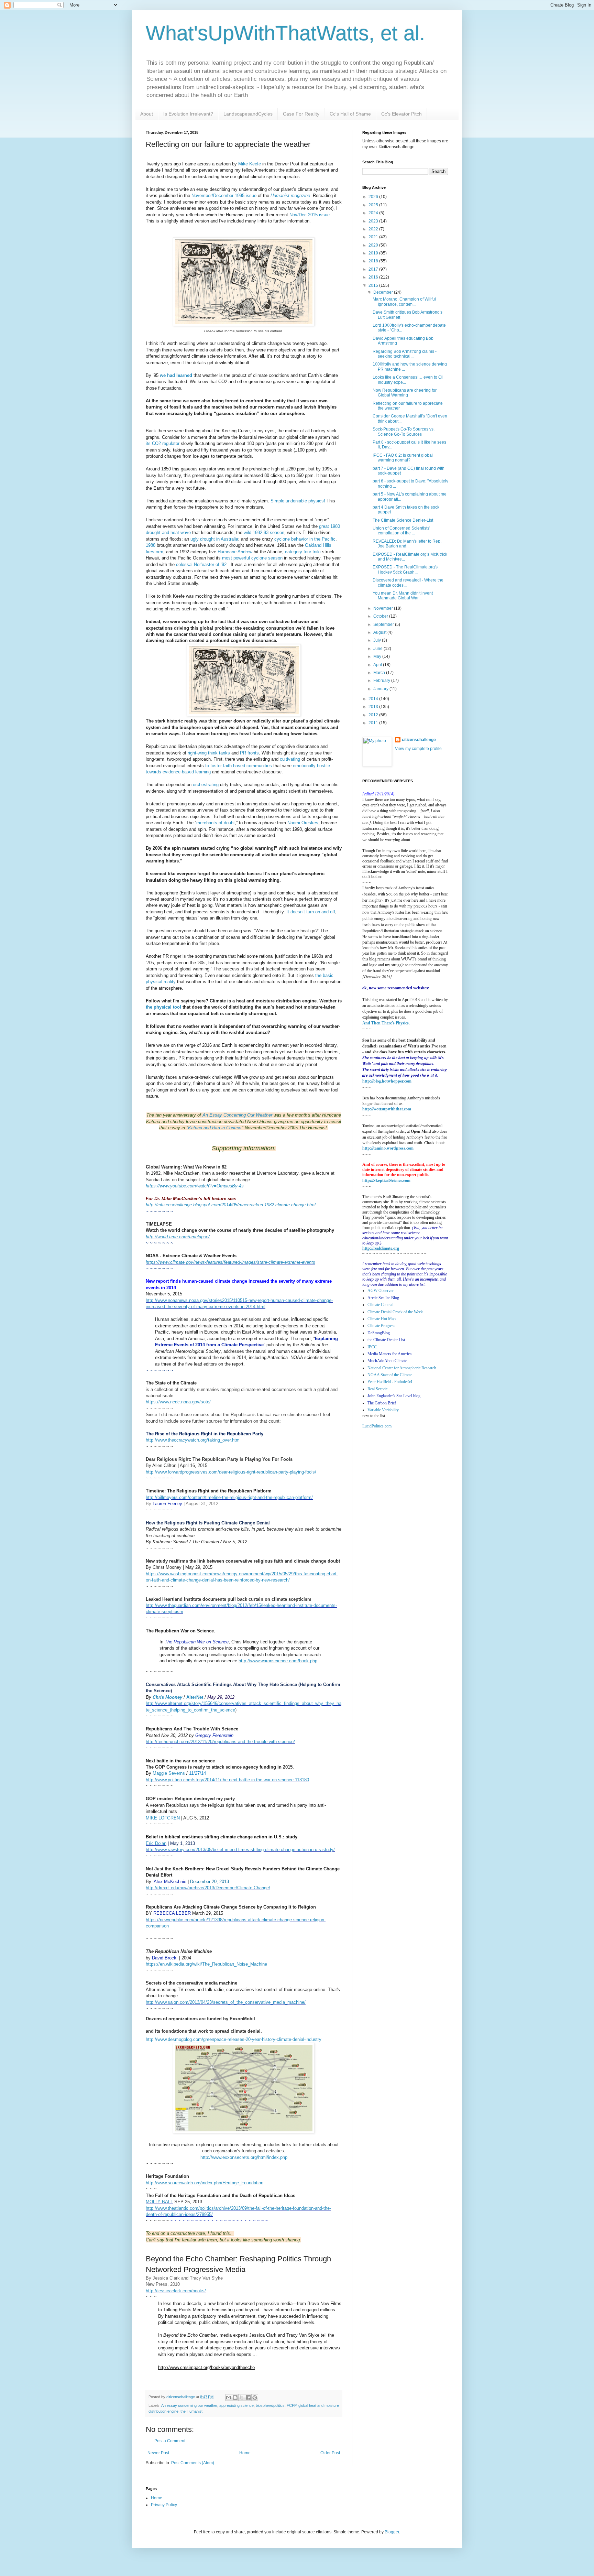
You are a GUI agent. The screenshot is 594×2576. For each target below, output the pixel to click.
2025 (374, 205)
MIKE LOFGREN (163, 1818)
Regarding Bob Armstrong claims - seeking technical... (405, 354)
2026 (374, 197)
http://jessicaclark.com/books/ (176, 2291)
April (378, 665)
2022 (374, 229)
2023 (374, 221)
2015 (374, 285)
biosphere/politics (270, 2405)
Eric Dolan (156, 1843)
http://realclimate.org (381, 1248)
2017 (374, 269)
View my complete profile (418, 749)
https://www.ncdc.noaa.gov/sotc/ (178, 1402)
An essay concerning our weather (189, 2405)
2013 (374, 707)
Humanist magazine (290, 195)
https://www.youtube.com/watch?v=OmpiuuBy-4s (195, 1186)
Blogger (392, 2532)
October (381, 616)
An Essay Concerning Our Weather (237, 1115)
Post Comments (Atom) (193, 2463)
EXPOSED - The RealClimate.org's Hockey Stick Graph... (405, 569)
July (378, 640)
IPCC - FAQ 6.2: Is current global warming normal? (403, 458)
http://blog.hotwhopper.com (387, 1081)
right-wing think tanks (209, 753)
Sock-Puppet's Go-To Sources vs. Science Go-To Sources (404, 432)
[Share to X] (242, 2398)
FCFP (291, 2405)
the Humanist (191, 2411)
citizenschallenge (419, 740)
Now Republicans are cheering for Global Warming (405, 393)
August (380, 632)
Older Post (330, 2453)
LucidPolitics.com (377, 1426)
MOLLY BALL (159, 2202)
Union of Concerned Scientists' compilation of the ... (401, 531)
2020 (374, 245)
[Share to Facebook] (248, 2398)
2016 (374, 277)
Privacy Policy (164, 2505)
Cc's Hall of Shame (350, 114)
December (384, 292)
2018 (374, 261)
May (378, 656)
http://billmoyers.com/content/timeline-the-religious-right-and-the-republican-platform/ (229, 1497)
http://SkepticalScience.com (386, 1180)
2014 (374, 699)
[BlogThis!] (235, 2398)
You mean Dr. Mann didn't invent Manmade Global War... (403, 596)
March (380, 673)
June (378, 649)
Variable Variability (383, 1410)
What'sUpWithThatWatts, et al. (285, 33)
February (382, 681)
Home (245, 2453)
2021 (374, 237)
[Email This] (229, 2398)
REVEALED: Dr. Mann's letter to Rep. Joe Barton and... (407, 544)
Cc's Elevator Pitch (401, 114)
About (147, 114)
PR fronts (249, 753)
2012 (374, 715)
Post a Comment (170, 2441)
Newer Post (158, 2453)
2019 (374, 253)
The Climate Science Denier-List (403, 520)
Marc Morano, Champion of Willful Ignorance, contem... (404, 302)
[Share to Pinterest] (255, 2398)
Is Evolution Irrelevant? (188, 114)
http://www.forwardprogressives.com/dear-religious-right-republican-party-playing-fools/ (231, 1472)
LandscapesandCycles (248, 114)
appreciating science (236, 2405)
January (381, 689)
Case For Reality (301, 114)
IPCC (372, 1347)
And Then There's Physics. (386, 1023)
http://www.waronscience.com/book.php (278, 1661)
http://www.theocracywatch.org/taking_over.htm (193, 1440)
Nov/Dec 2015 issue (310, 215)
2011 (374, 723)
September (384, 624)
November (384, 608)
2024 (374, 213)
